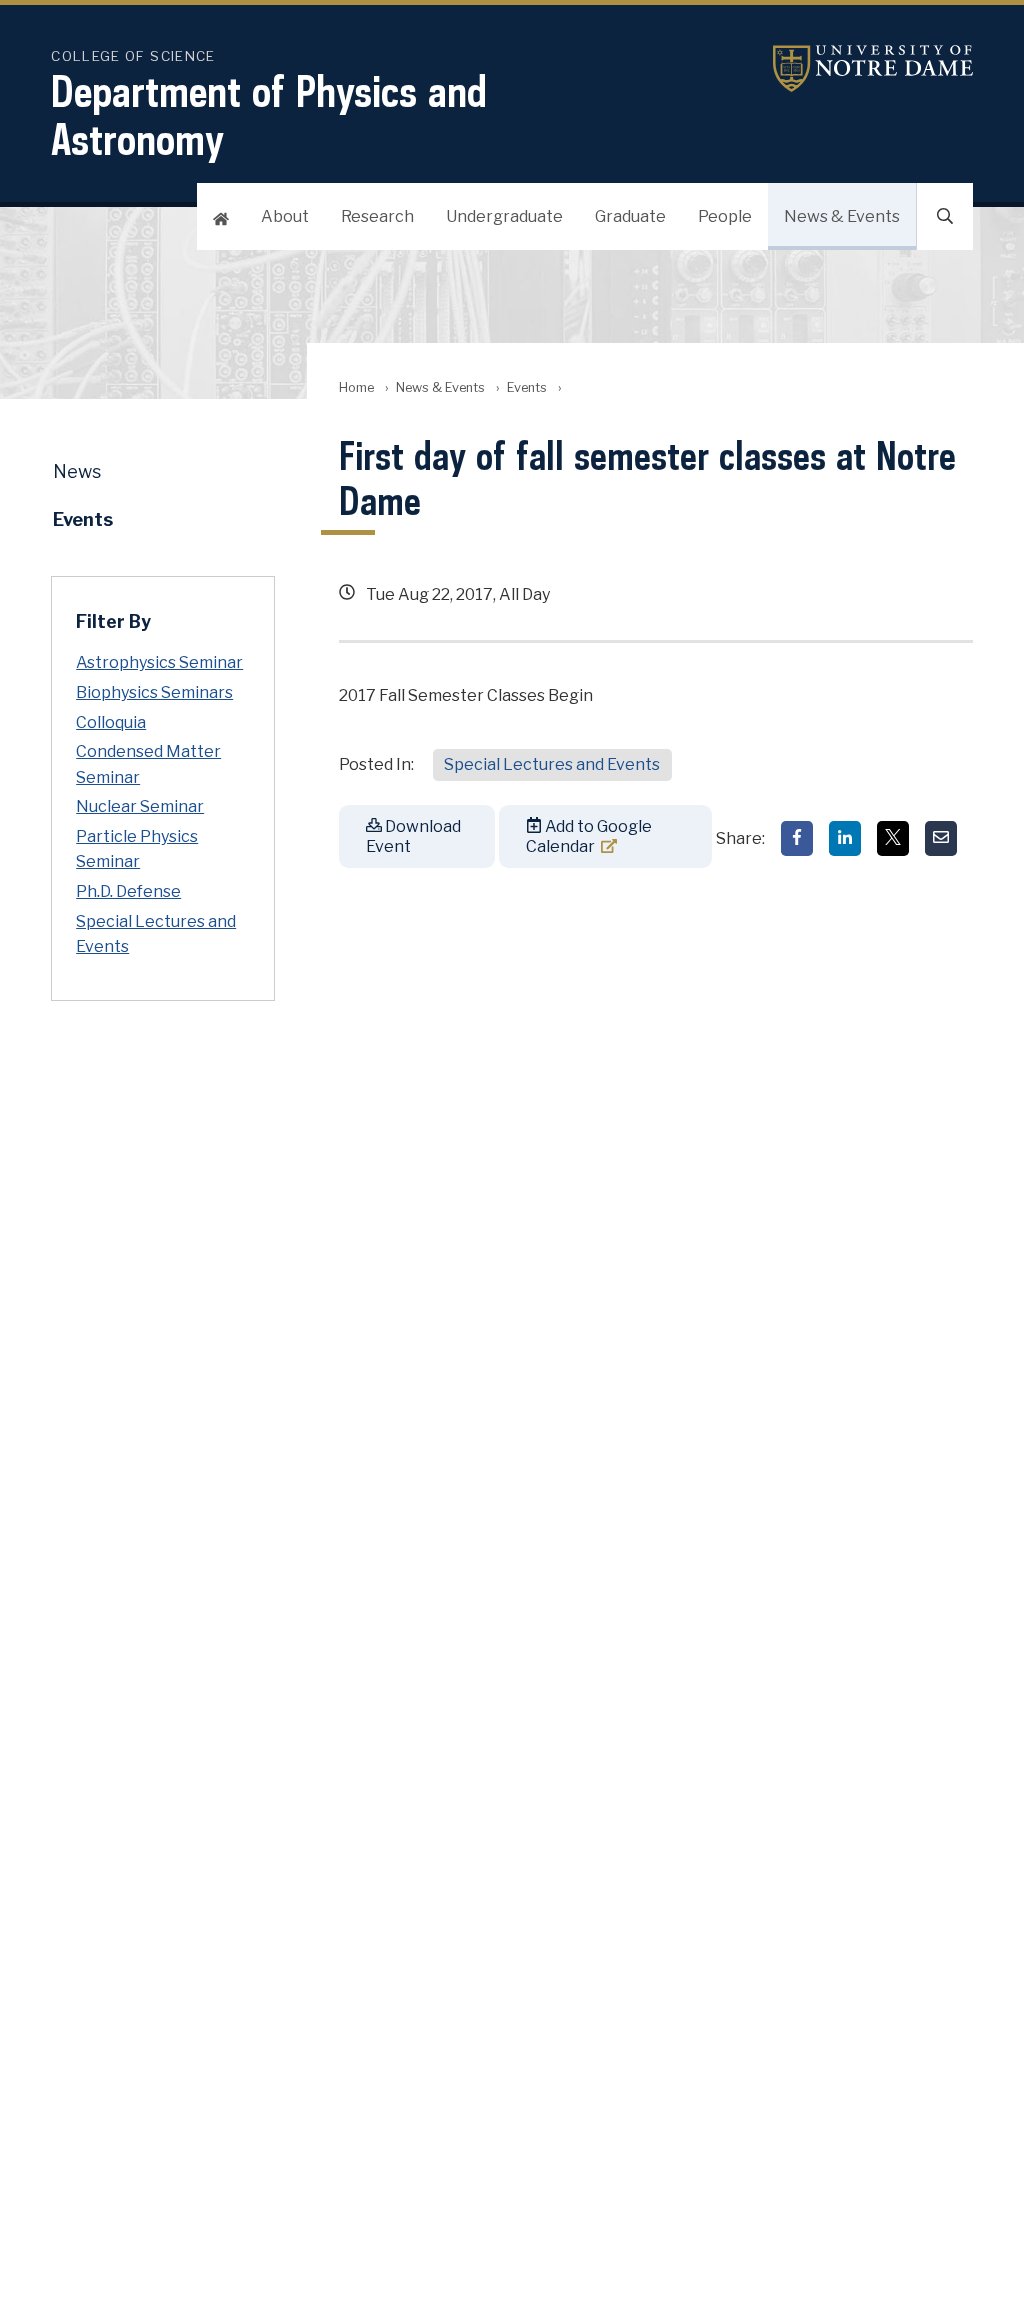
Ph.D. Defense (128, 891)
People (725, 216)
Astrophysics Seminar (159, 662)
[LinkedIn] (845, 838)
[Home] (221, 216)
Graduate (630, 216)
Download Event (413, 836)
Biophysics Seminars (154, 692)
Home (356, 387)
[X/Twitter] (893, 838)
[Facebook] (797, 838)
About (285, 216)
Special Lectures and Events (552, 764)
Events (527, 387)
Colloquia (111, 722)
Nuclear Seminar (140, 806)
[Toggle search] (945, 216)
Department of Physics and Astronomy (269, 115)
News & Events (842, 216)
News (77, 471)
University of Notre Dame (873, 68)
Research (377, 216)
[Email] (941, 838)
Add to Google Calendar (589, 836)
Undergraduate (504, 216)
